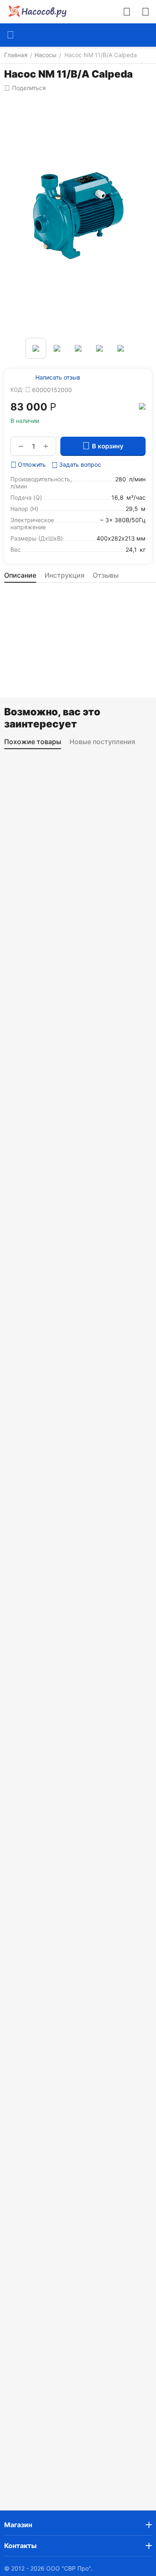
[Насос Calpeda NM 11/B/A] (78, 215)
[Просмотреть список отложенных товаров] (146, 12)
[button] (25, 88)
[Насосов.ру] (35, 12)
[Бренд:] (142, 406)
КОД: (17, 390)
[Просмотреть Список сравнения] (127, 12)
